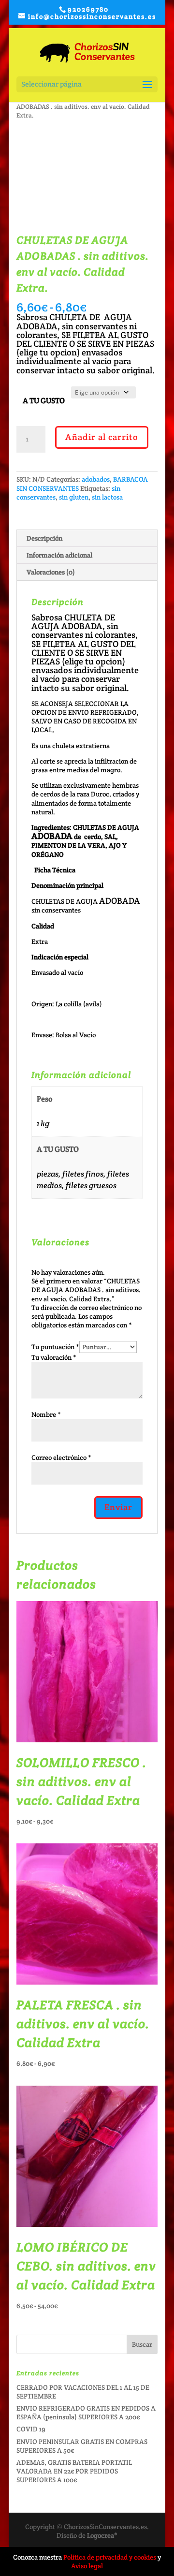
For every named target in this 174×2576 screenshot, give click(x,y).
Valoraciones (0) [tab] (51, 572)
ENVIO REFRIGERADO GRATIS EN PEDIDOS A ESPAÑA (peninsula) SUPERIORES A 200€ (86, 2413)
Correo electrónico (61, 1457)
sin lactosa (107, 497)
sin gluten (74, 497)
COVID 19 (31, 2429)
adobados (96, 479)
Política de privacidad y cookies (110, 2557)
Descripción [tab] (44, 538)
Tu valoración (54, 1357)
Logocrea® (102, 2535)
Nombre (46, 1414)
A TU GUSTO (44, 401)
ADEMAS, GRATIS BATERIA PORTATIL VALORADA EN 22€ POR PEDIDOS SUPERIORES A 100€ (74, 2471)
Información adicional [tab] (59, 555)
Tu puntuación (55, 1347)
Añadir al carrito (102, 437)
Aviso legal (87, 2566)
